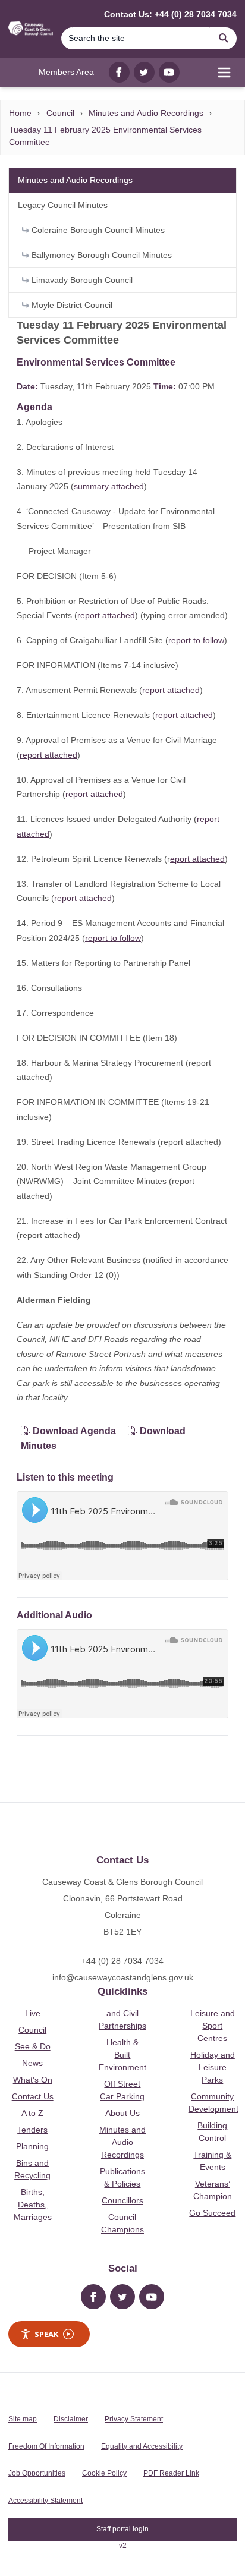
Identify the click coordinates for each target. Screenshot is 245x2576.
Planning (32, 2146)
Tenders (32, 2130)
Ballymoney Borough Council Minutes (100, 255)
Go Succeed (212, 2213)
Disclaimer (71, 2419)
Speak (46, 2334)
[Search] (224, 38)
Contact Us (33, 2096)
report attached (106, 615)
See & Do (33, 2046)
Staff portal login (122, 2529)
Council (60, 113)
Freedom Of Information (46, 2446)
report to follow (196, 640)
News (32, 2063)
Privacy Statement (134, 2419)
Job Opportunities (37, 2473)
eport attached (197, 859)
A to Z (32, 2113)
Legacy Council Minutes (63, 205)
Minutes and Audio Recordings (146, 113)
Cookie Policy (104, 2473)
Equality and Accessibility (142, 2446)
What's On (33, 2080)
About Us (122, 2113)
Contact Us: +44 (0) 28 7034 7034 (170, 14)
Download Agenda (74, 1431)
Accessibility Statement (45, 2501)
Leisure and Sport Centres (213, 2026)
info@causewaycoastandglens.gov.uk (123, 1977)
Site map (23, 2419)
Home (20, 113)
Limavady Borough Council (81, 280)
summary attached (109, 486)
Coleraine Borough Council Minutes (97, 230)
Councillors (122, 2200)
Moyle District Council (71, 305)
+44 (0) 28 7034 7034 (122, 1961)
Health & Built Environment (122, 2055)
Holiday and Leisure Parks (213, 2067)
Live (33, 2013)
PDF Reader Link (171, 2473)
